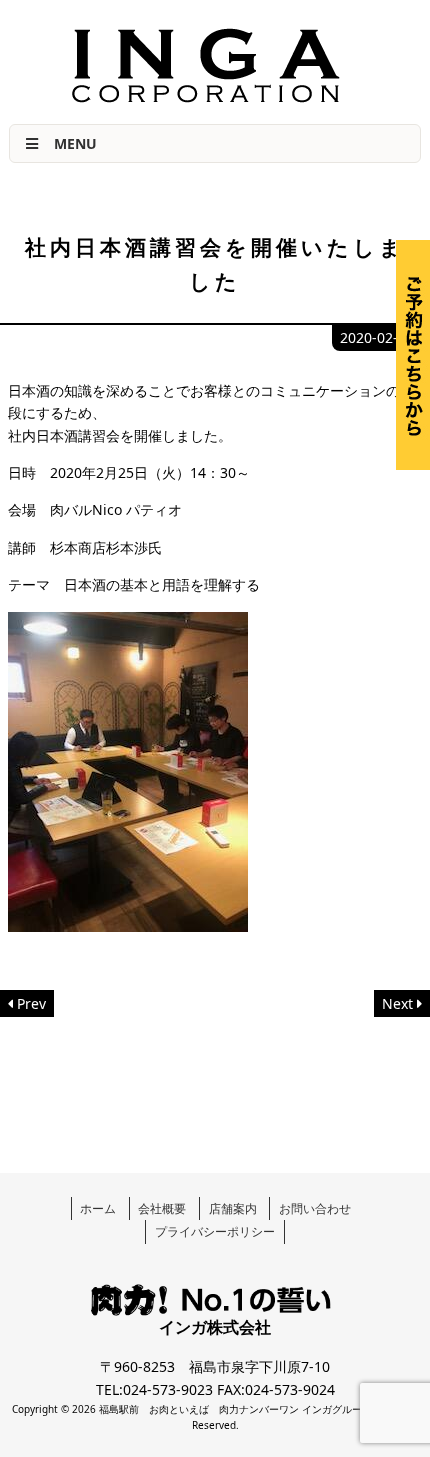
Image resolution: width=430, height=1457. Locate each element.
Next (397, 1003)
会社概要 (162, 1208)
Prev (31, 1003)
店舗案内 (233, 1208)
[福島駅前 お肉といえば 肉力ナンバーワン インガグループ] (206, 97)
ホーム (98, 1208)
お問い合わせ (315, 1208)
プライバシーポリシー (215, 1231)
